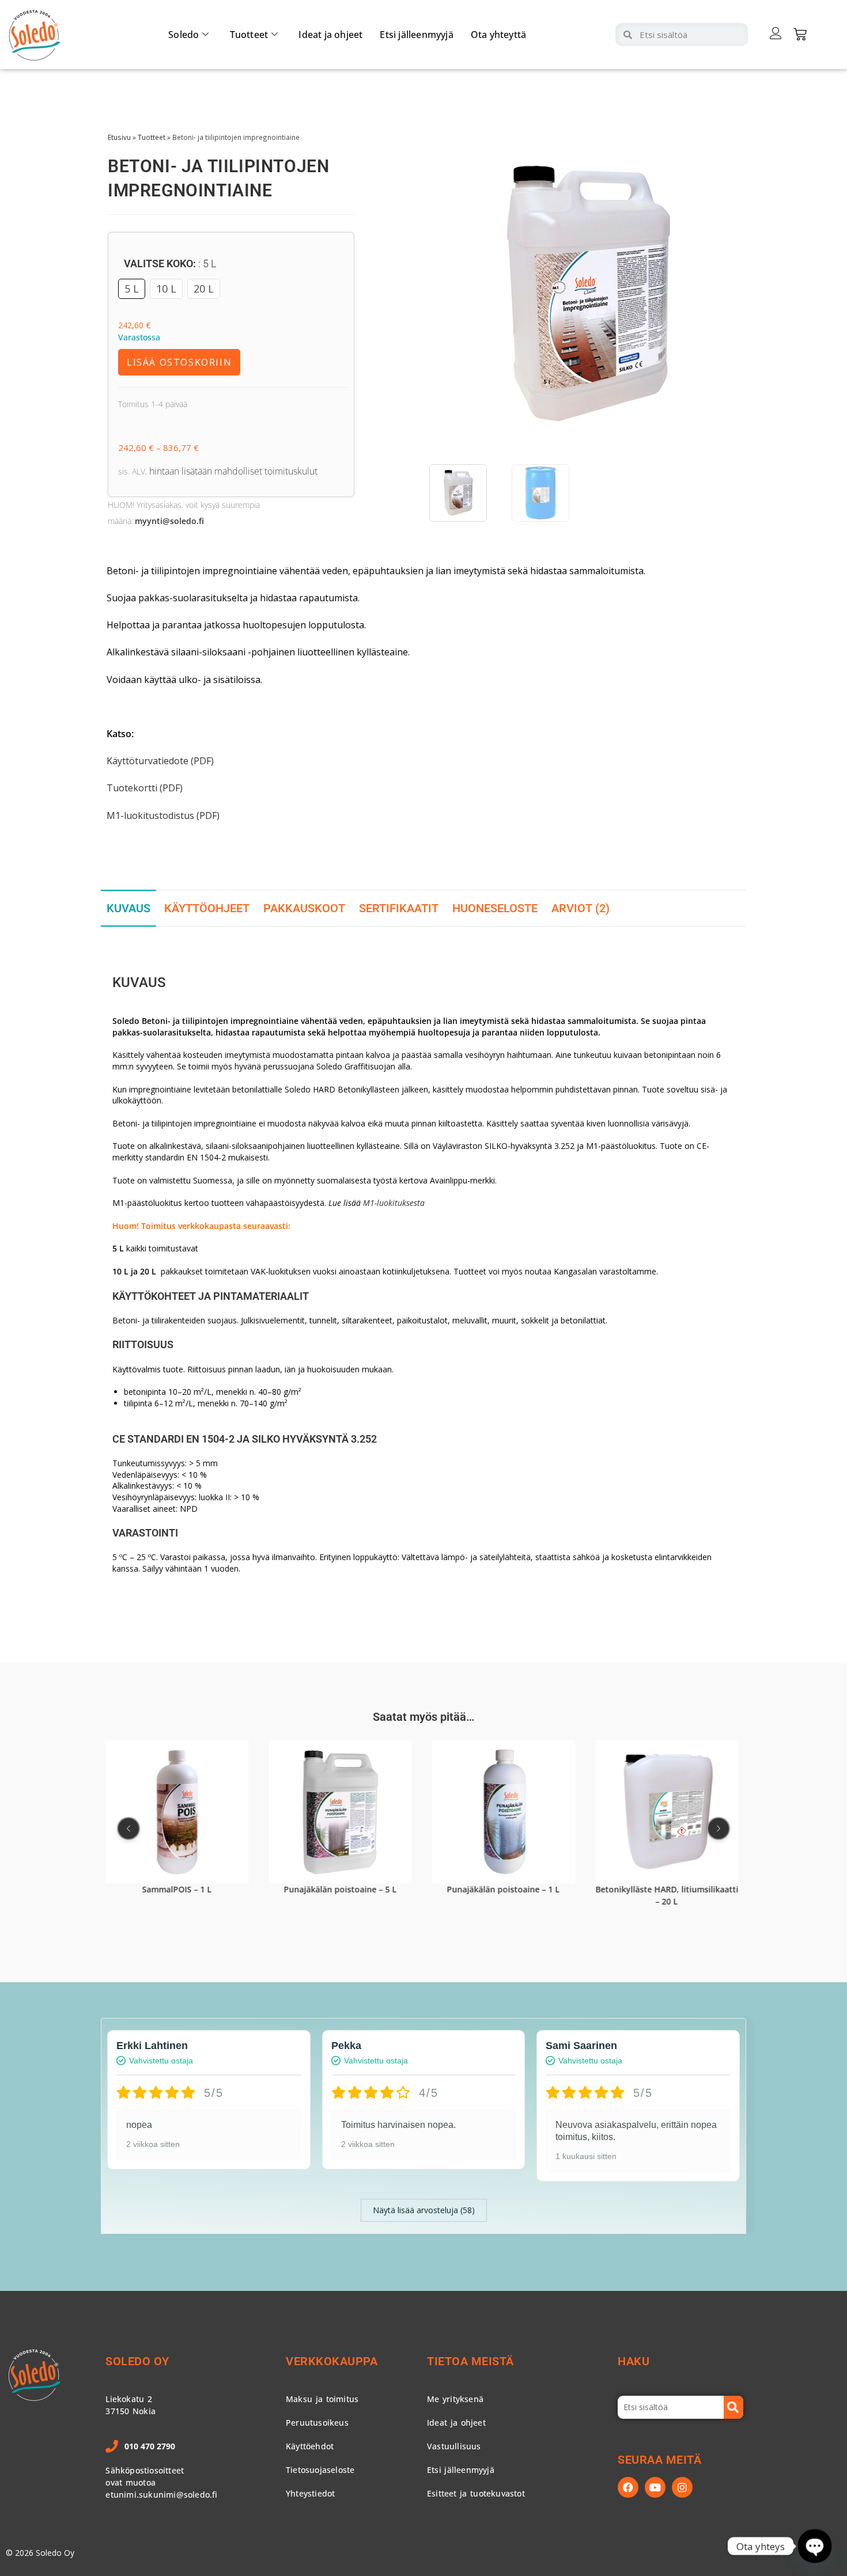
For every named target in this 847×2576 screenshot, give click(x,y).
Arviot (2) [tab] (581, 908)
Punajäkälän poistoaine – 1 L (504, 1890)
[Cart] (800, 34)
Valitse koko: (170, 263)
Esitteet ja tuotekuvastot (476, 2493)
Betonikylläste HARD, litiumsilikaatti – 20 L (667, 1896)
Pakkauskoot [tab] (304, 908)
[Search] (733, 2407)
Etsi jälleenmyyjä (416, 35)
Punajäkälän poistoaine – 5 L (341, 1890)
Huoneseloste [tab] (495, 908)
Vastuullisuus (454, 2446)
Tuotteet (249, 35)
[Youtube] (655, 2487)
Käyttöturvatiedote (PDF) (160, 761)
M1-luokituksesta (394, 1203)
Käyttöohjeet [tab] (207, 908)
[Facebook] (628, 2487)
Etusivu (119, 137)
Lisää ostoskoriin (179, 362)
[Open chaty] (815, 2546)
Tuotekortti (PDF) (145, 788)
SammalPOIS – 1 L (177, 1890)
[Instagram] (682, 2487)
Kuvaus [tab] (128, 908)
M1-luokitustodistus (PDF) (163, 815)
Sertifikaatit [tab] (399, 908)
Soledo (184, 35)
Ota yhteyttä (498, 35)
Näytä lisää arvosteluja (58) (424, 2210)
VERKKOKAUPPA (332, 2361)
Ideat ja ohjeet (330, 35)
